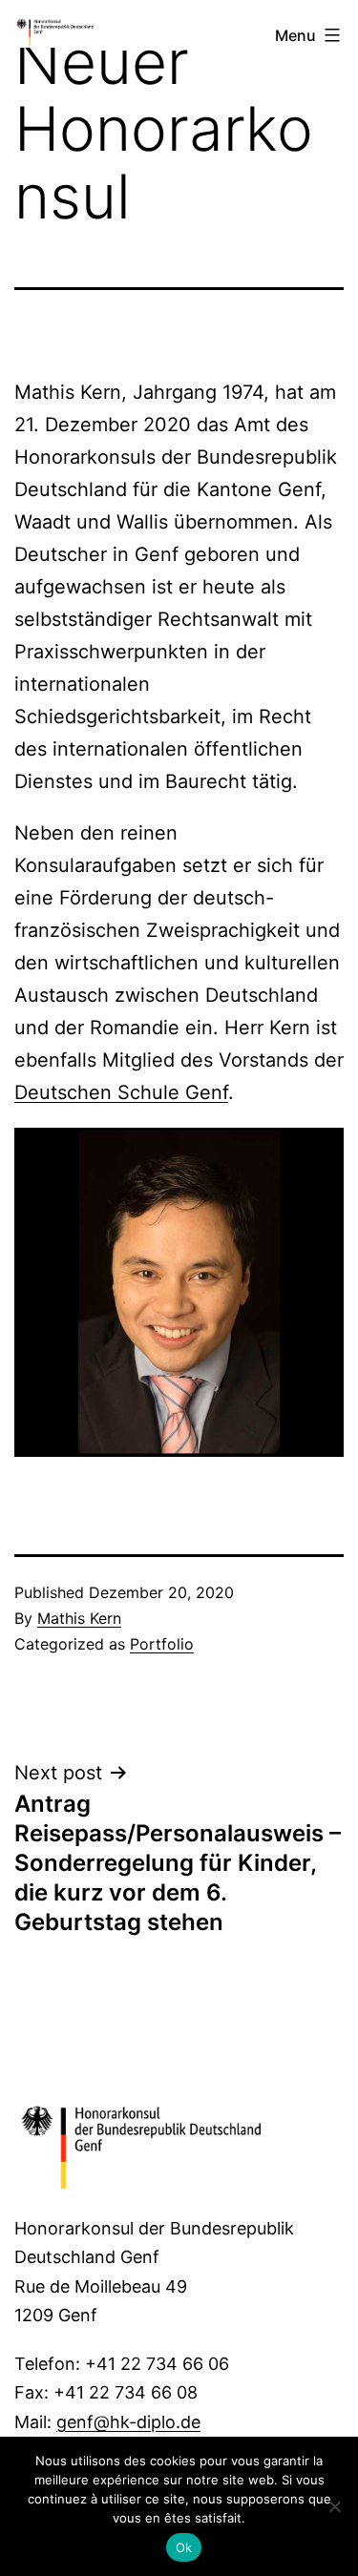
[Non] (334, 2506)
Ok (184, 2547)
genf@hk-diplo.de (128, 2422)
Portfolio (162, 1644)
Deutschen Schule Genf (121, 1092)
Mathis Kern (79, 1618)
